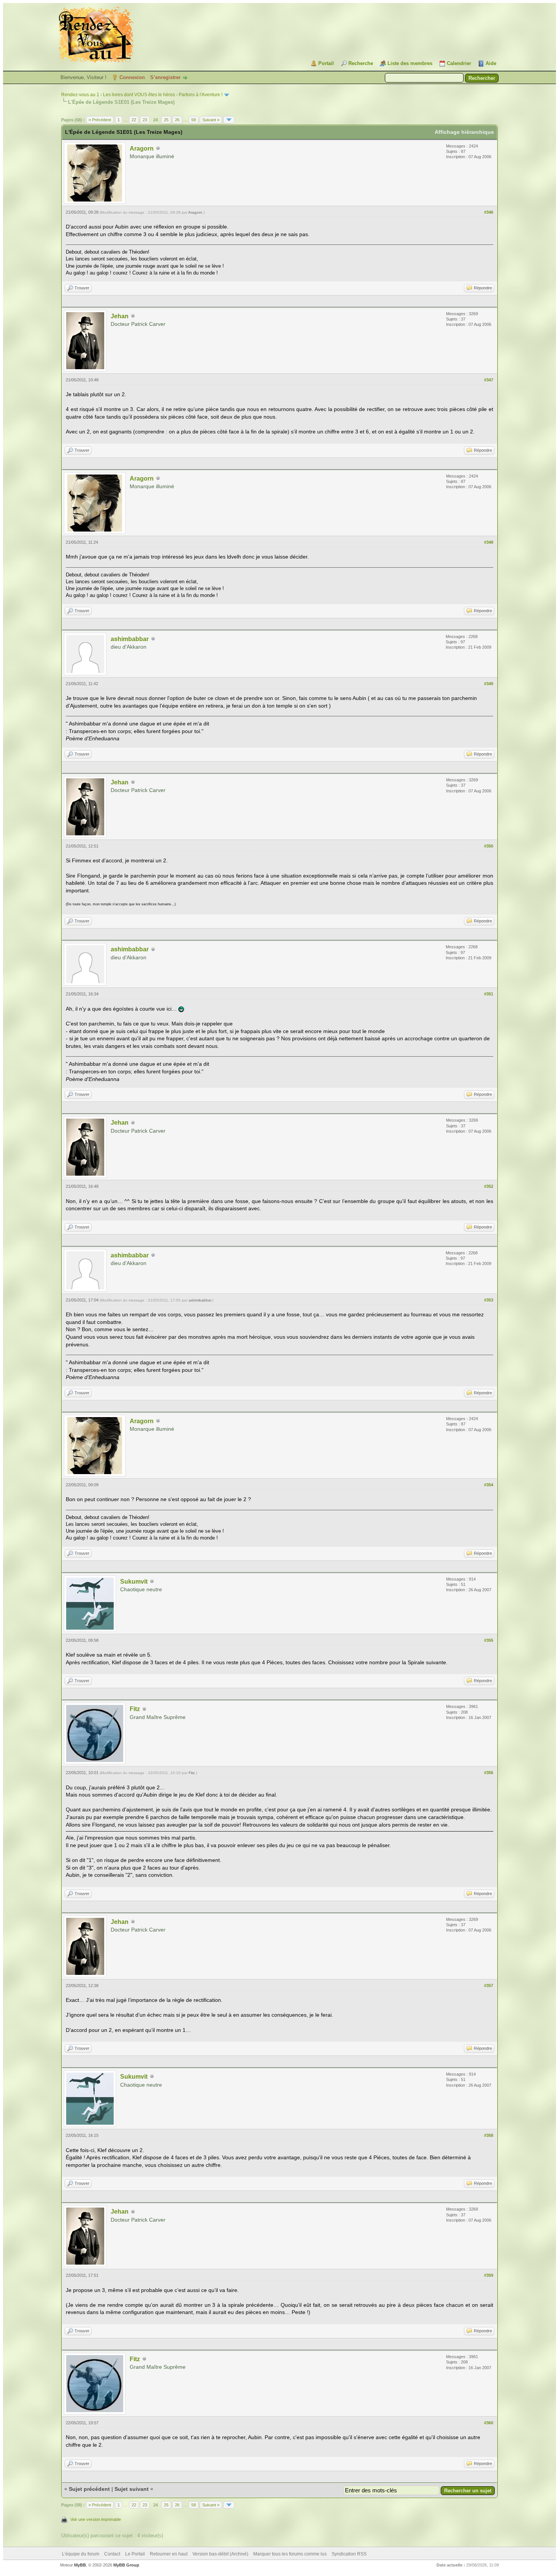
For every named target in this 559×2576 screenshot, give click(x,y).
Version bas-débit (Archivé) (220, 2554)
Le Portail (135, 2554)
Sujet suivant (132, 2489)
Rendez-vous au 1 (80, 95)
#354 (489, 1485)
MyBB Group (126, 2565)
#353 (489, 1300)
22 (134, 120)
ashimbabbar (130, 639)
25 (166, 120)
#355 (489, 1640)
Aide (491, 63)
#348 (489, 542)
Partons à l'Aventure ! (201, 95)
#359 (489, 2275)
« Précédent (100, 120)
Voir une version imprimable (96, 2519)
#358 (489, 2135)
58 (194, 120)
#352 (489, 1186)
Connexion (132, 77)
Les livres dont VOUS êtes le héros (139, 95)
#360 (489, 2423)
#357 (489, 1986)
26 (177, 120)
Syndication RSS (349, 2554)
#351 (489, 994)
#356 (489, 1773)
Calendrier (459, 63)
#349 (489, 684)
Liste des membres (410, 63)
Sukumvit (134, 1582)
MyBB (80, 2565)
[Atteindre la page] (229, 120)
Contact (112, 2554)
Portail (326, 63)
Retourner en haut (169, 2554)
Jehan (120, 316)
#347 (489, 380)
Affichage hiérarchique (464, 132)
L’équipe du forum (81, 2554)
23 (145, 120)
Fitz (135, 1709)
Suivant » (211, 120)
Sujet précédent (89, 2489)
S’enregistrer (165, 77)
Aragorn (142, 148)
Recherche (361, 63)
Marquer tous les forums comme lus (290, 2554)
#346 (489, 212)
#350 (489, 846)
